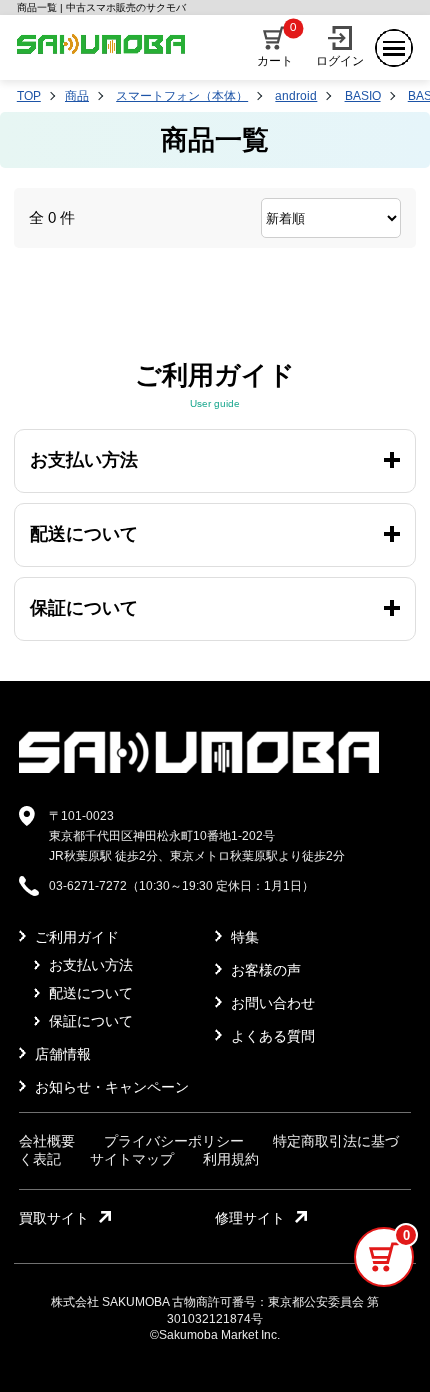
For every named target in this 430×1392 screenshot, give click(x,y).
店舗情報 (61, 1054)
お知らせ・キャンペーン (110, 1087)
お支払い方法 (89, 965)
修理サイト (250, 1218)
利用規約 (231, 1159)
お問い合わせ (271, 1003)
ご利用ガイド (75, 937)
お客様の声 (264, 970)
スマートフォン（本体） (182, 96)
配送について (89, 993)
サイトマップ (132, 1159)
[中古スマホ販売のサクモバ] (199, 769)
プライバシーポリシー (174, 1141)
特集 (243, 937)
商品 (77, 96)
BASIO (363, 96)
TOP (29, 96)
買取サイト (54, 1218)
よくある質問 (271, 1036)
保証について (89, 1021)
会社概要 (47, 1141)
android (296, 96)
